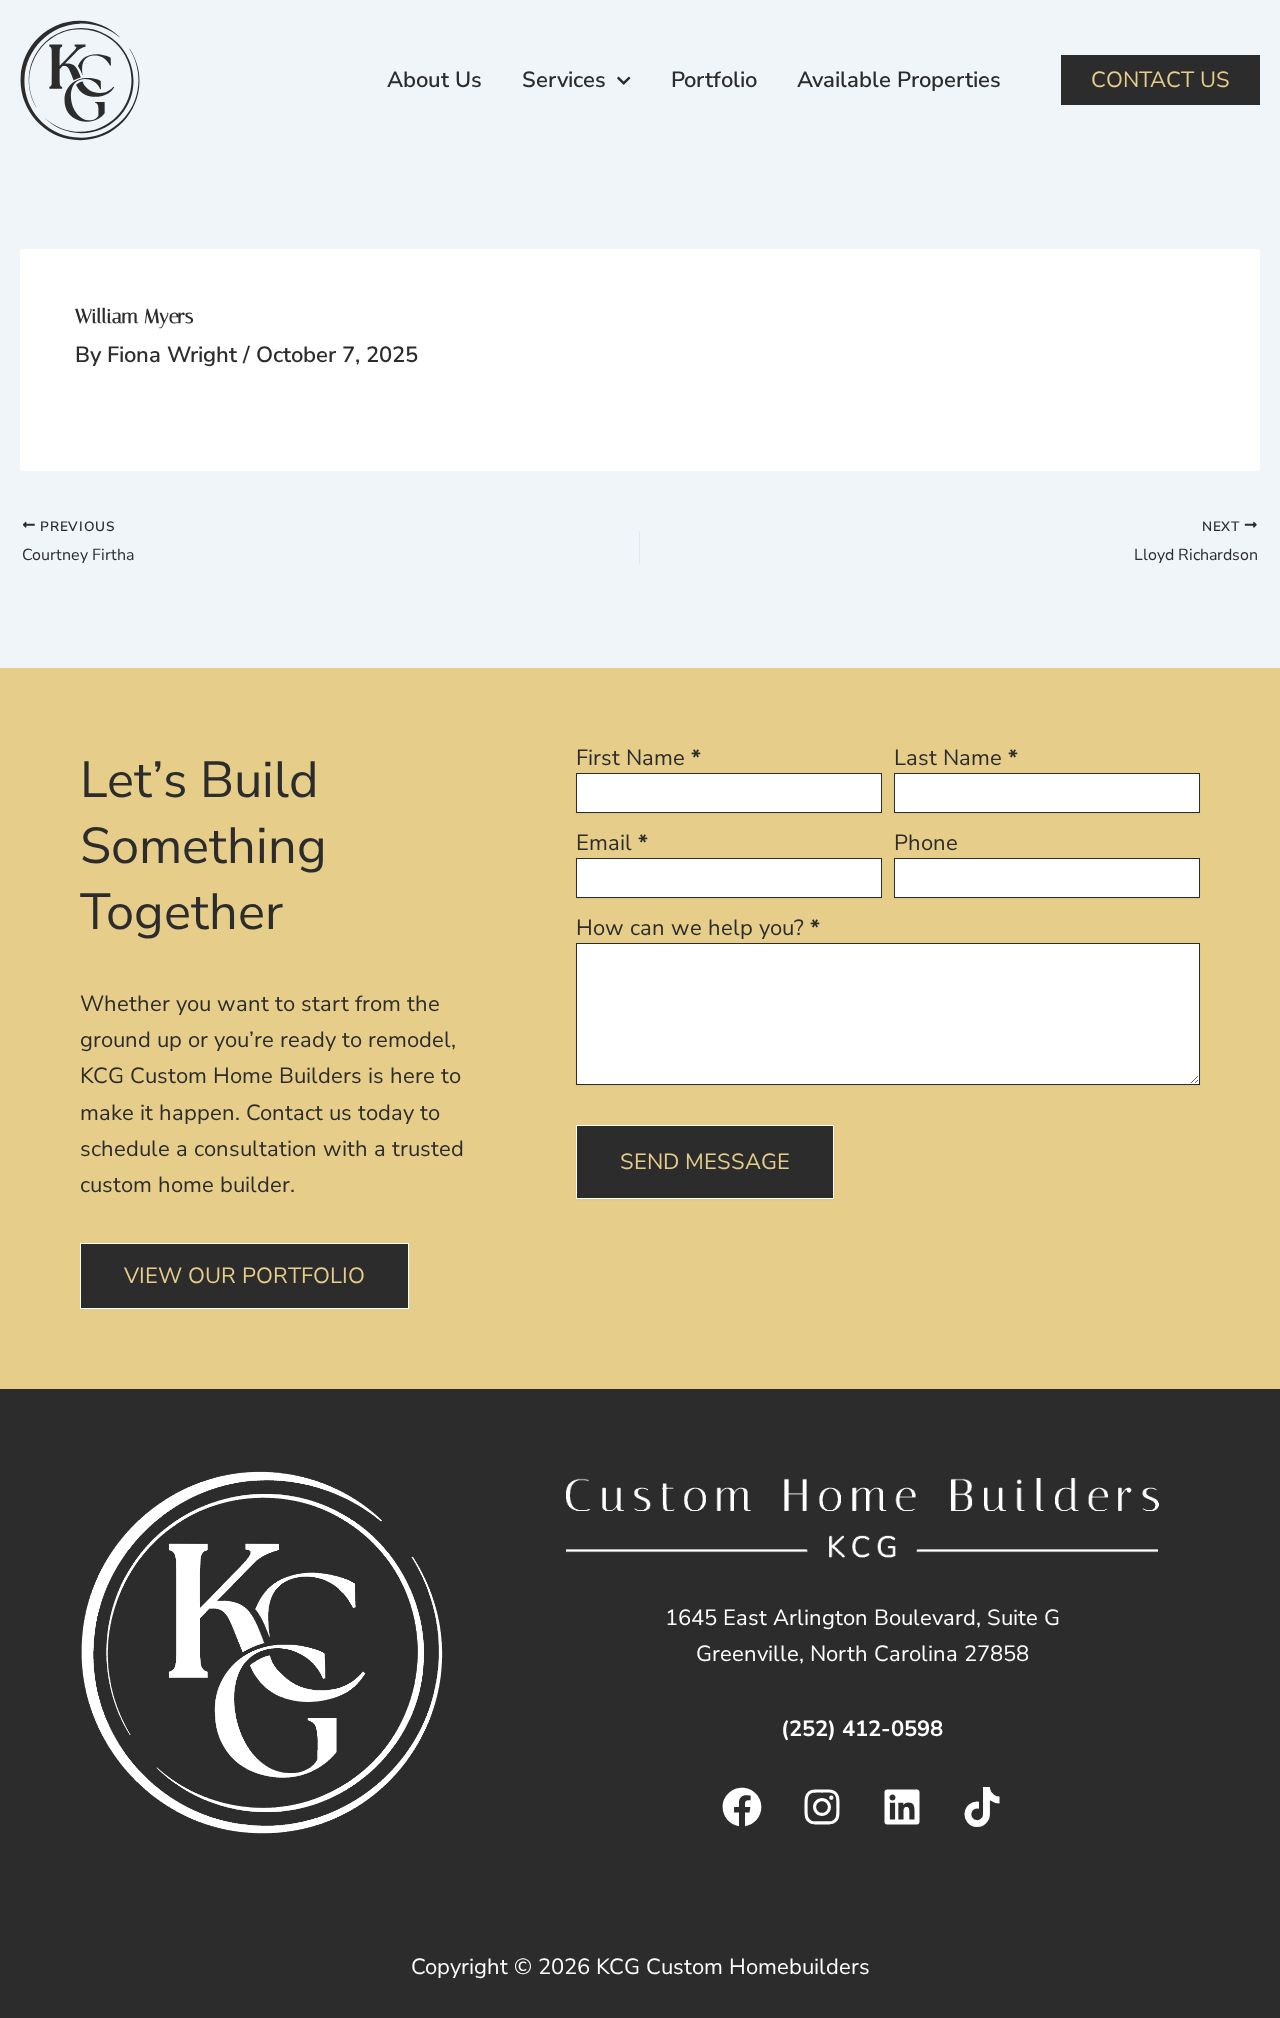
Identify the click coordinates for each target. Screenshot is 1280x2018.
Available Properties (899, 80)
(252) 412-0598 (862, 1729)
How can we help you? (698, 930)
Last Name (956, 760)
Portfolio (714, 80)
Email (612, 845)
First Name (638, 760)
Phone (926, 845)
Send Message (705, 1162)
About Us (434, 80)
